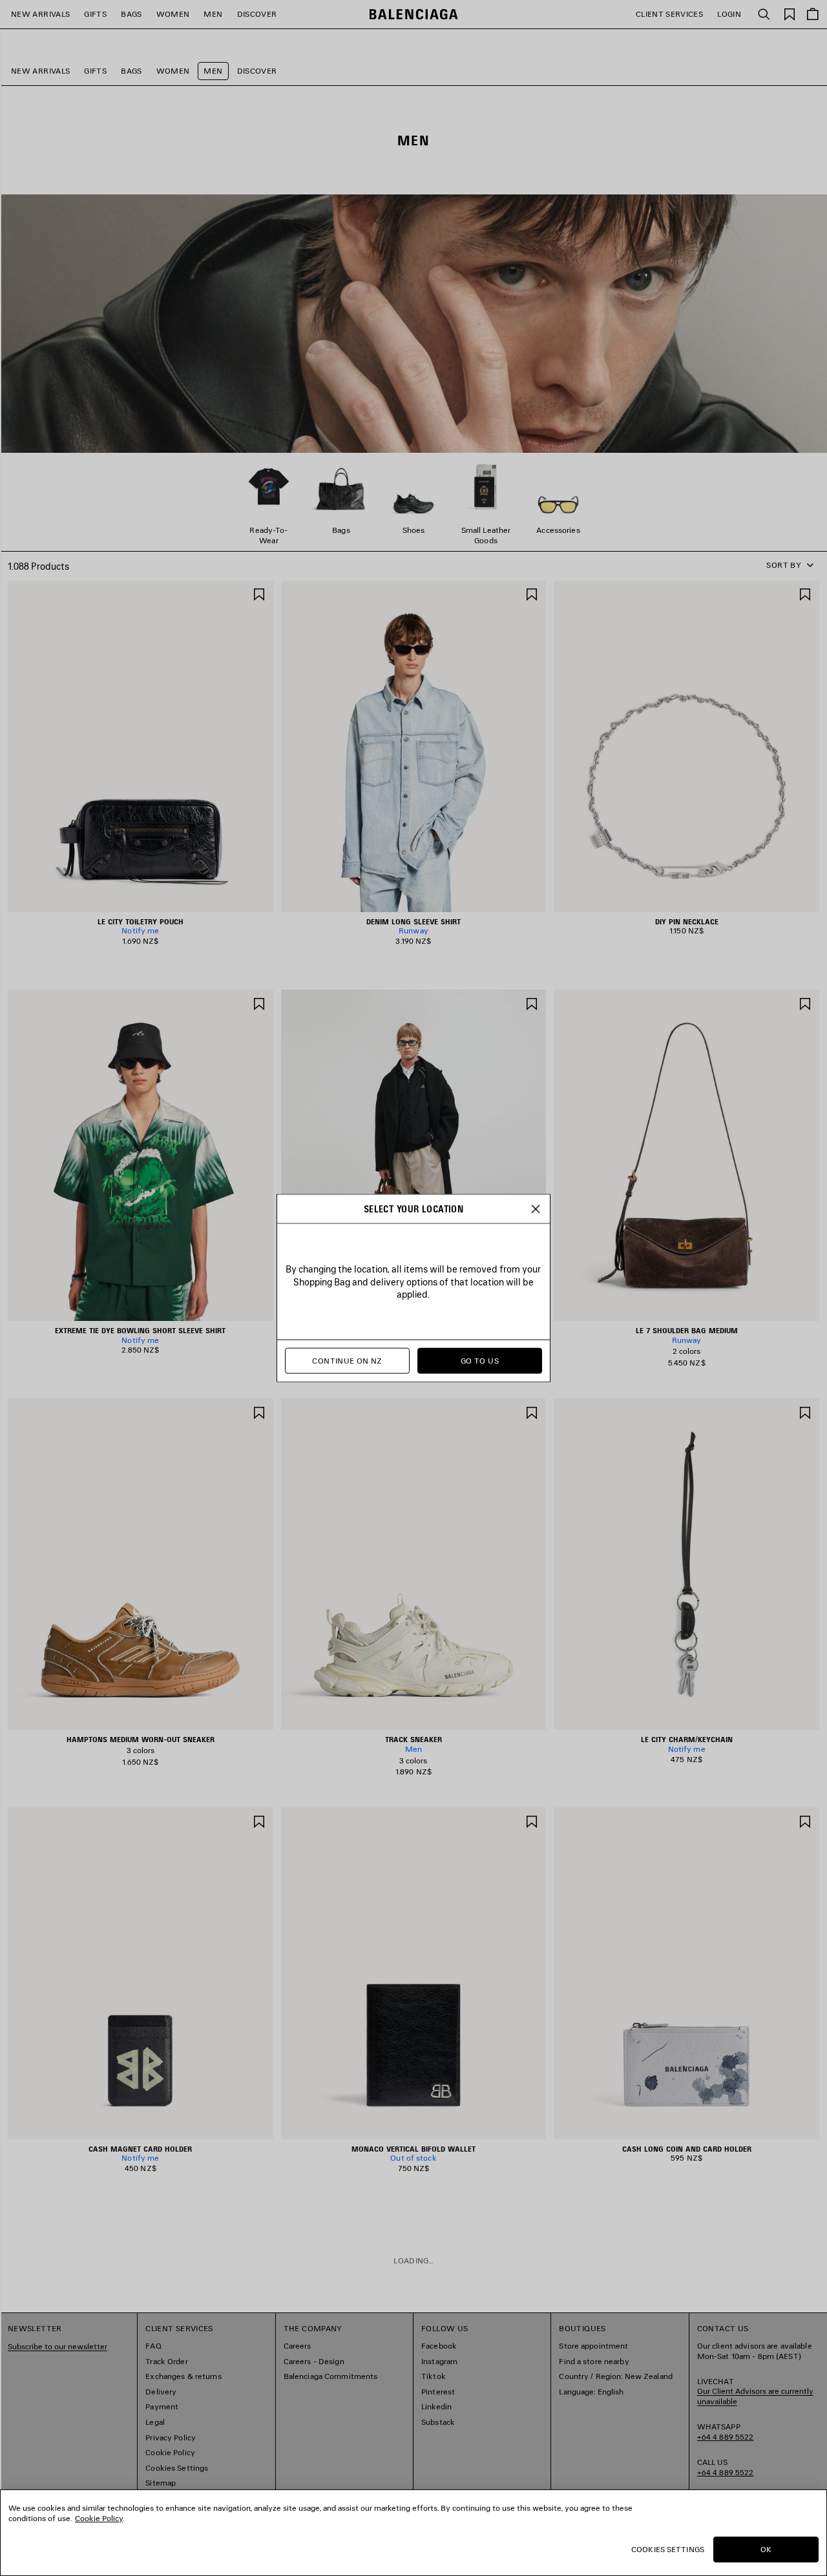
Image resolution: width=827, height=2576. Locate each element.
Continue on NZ (347, 1361)
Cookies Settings (668, 2549)
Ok (766, 2549)
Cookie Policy (99, 2518)
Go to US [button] (480, 1361)
